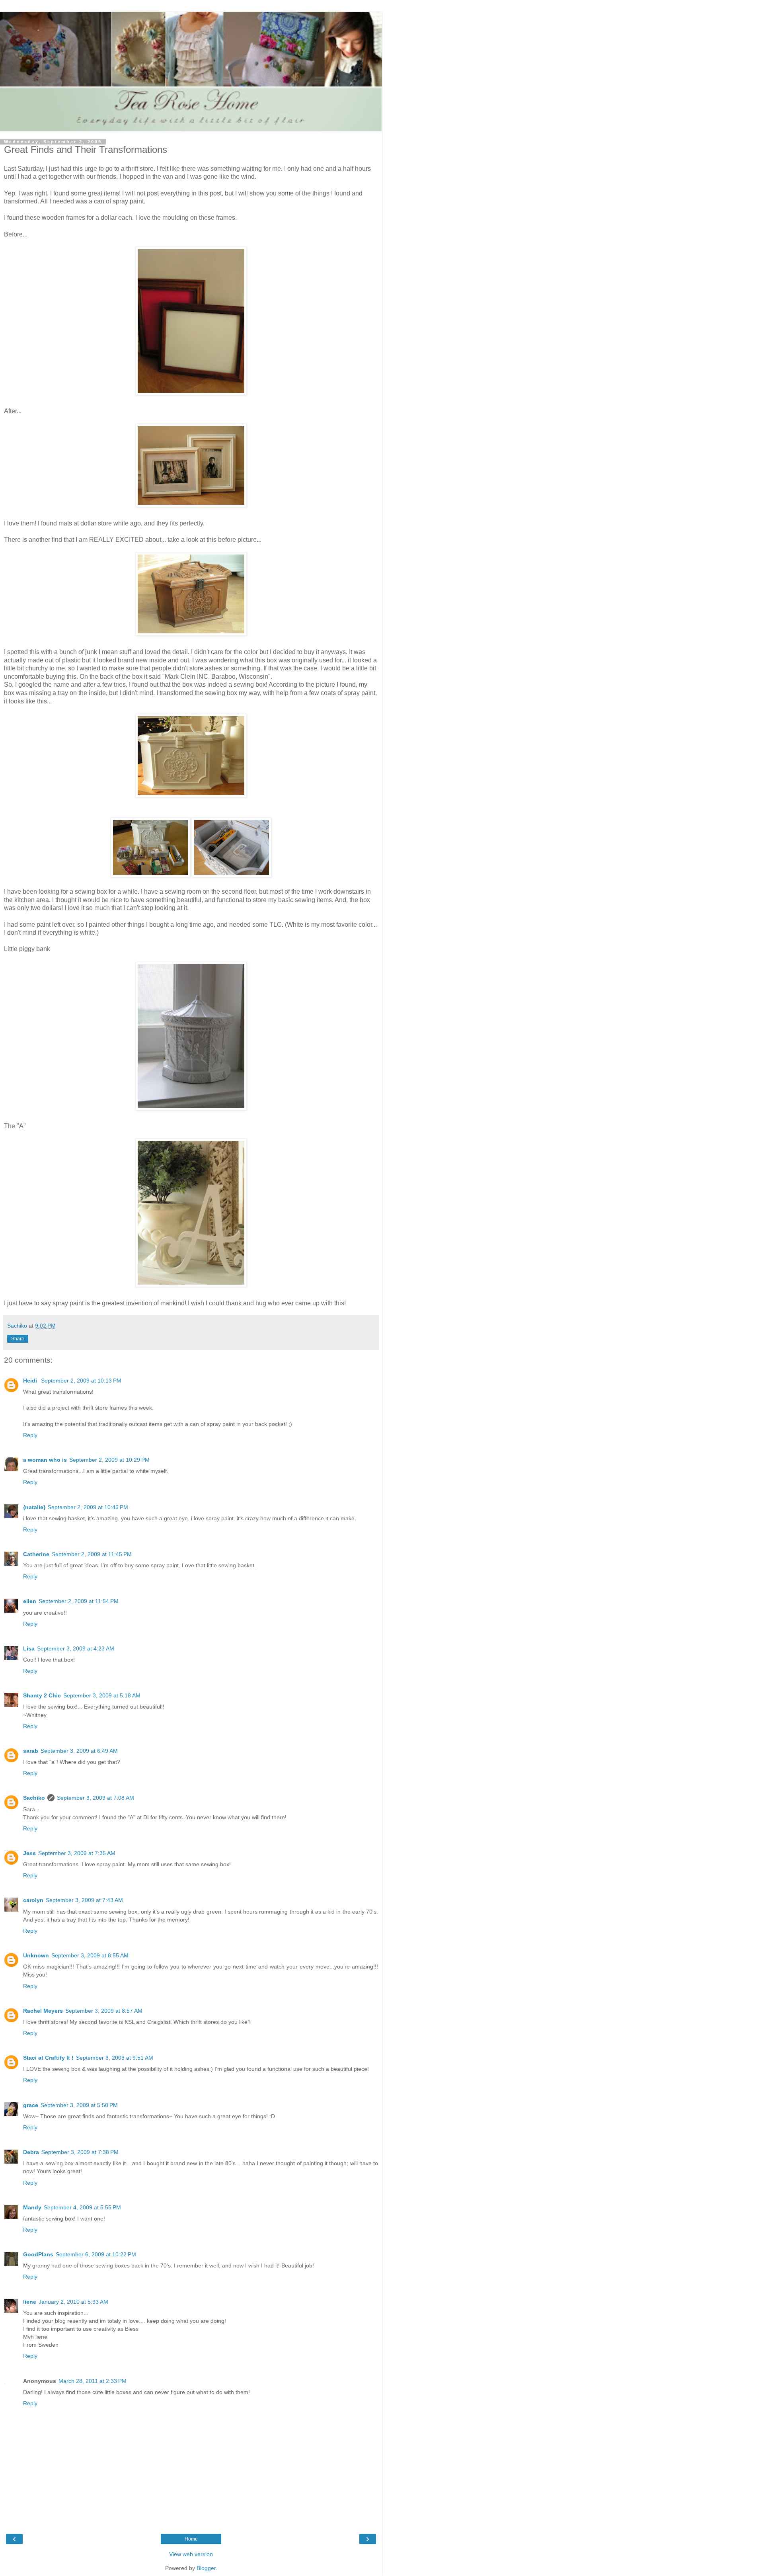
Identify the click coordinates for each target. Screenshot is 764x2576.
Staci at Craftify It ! (48, 2058)
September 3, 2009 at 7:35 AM (77, 1853)
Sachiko (34, 1798)
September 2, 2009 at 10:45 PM (88, 1507)
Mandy (32, 2207)
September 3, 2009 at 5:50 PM (79, 2105)
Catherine (36, 1554)
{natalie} (34, 1507)
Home (191, 2539)
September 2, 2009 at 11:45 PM (92, 1554)
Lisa (29, 1648)
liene (30, 2302)
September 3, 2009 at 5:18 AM (102, 1695)
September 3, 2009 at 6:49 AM (79, 1751)
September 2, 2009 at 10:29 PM (109, 1460)
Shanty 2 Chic (42, 1695)
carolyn (33, 1900)
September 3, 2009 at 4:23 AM (76, 1648)
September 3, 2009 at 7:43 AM (84, 1900)
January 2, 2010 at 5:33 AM (73, 2302)
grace (31, 2105)
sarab (31, 1751)
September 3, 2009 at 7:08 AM (95, 1798)
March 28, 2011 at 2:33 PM (93, 2381)
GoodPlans (38, 2254)
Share (18, 1339)
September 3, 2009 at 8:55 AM (90, 1955)
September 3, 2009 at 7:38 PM (80, 2152)
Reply (30, 1435)
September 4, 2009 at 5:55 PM (82, 2207)
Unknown (36, 1955)
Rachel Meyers (43, 2011)
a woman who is (45, 1460)
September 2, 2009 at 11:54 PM (79, 1601)
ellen (30, 1601)
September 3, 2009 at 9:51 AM (115, 2058)
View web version (191, 2554)
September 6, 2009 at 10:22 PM (96, 2254)
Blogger (206, 2568)
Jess (29, 1853)
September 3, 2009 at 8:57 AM (104, 2011)
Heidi (31, 1381)
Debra (31, 2152)
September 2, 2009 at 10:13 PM (81, 1381)
